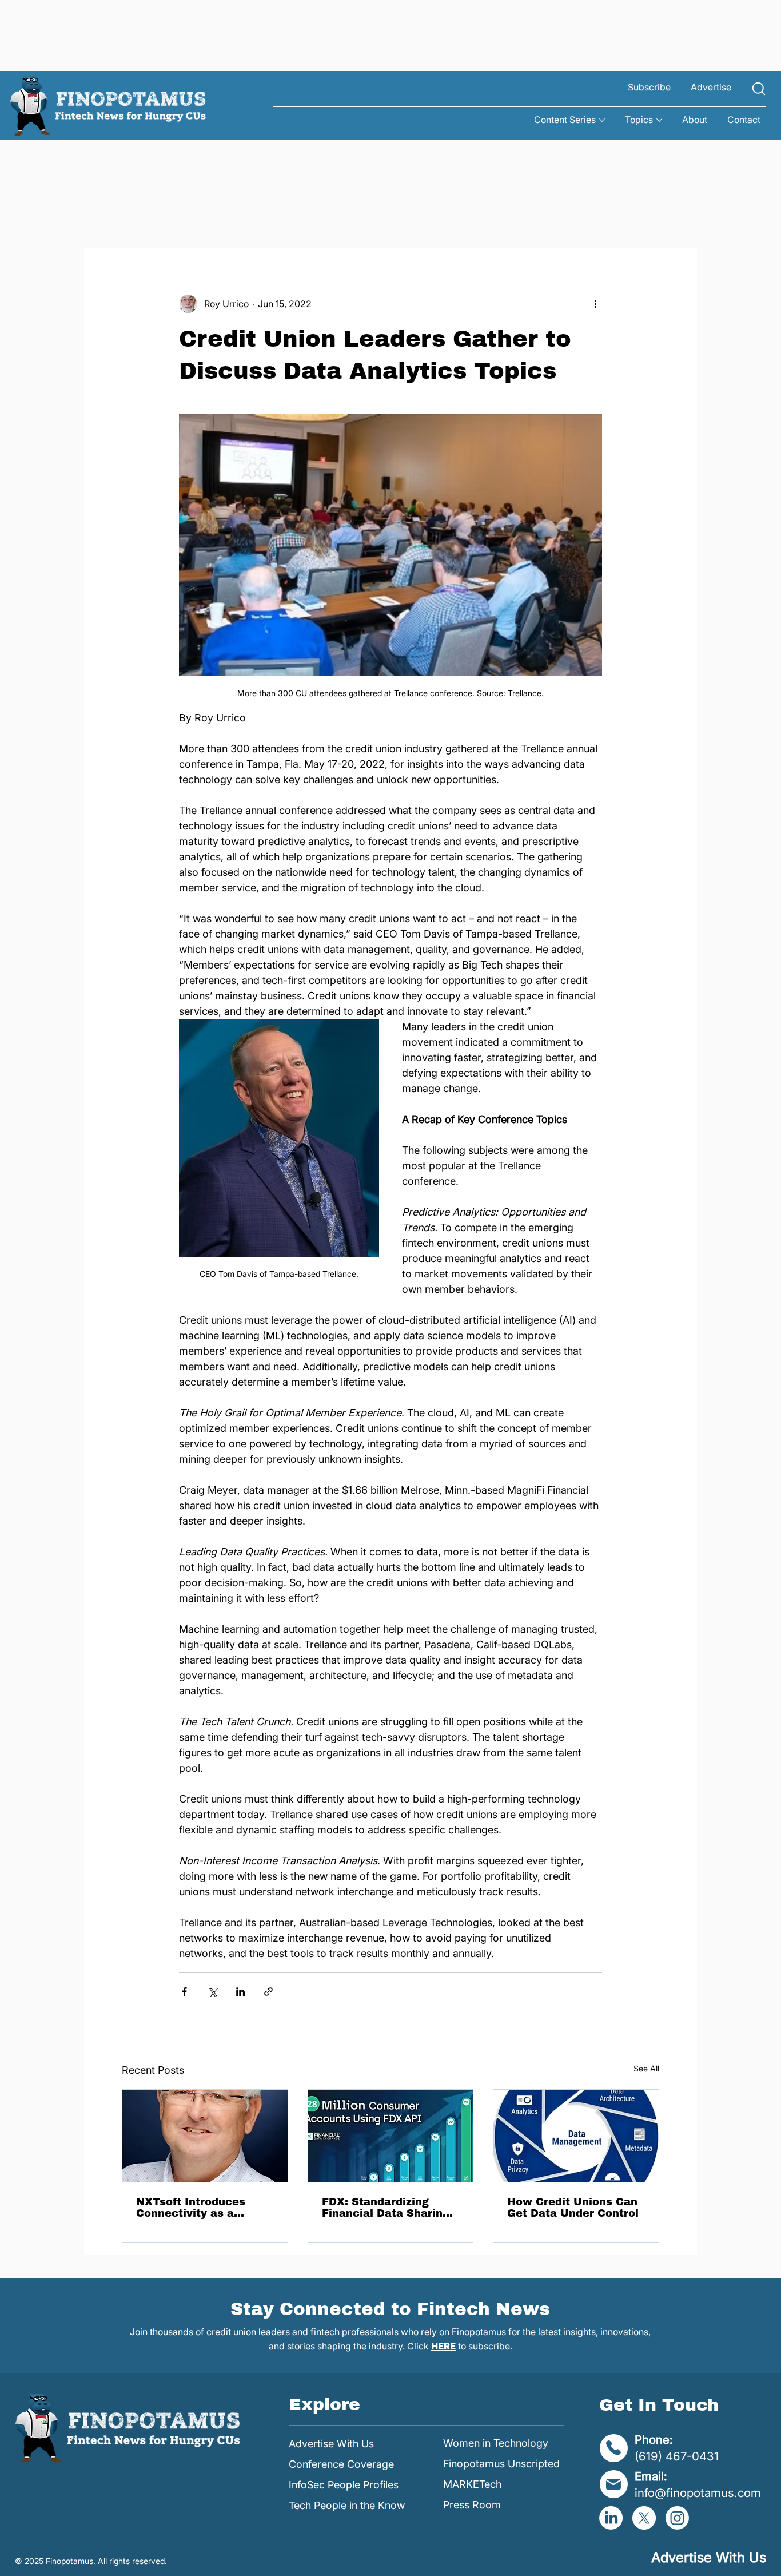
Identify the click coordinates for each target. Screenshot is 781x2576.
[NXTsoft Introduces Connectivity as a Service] (205, 2136)
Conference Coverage (341, 2464)
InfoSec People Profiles (344, 2485)
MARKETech (472, 2484)
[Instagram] (677, 2518)
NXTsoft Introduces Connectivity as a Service (191, 2208)
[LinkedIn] (611, 2518)
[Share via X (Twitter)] (212, 1992)
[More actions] (595, 304)
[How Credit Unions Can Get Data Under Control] (576, 2136)
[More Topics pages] (659, 120)
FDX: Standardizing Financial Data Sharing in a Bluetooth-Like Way (388, 2208)
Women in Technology (496, 2443)
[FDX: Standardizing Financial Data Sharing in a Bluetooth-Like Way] (391, 2136)
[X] (644, 2518)
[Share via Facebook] (184, 1992)
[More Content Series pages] (602, 120)
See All (646, 2068)
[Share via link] (268, 1992)
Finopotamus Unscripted (501, 2464)
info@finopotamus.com (698, 2493)
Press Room (472, 2505)
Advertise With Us (331, 2444)
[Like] (759, 89)
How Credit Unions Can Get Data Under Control (573, 2208)
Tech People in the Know (347, 2505)
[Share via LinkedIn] (240, 1992)
